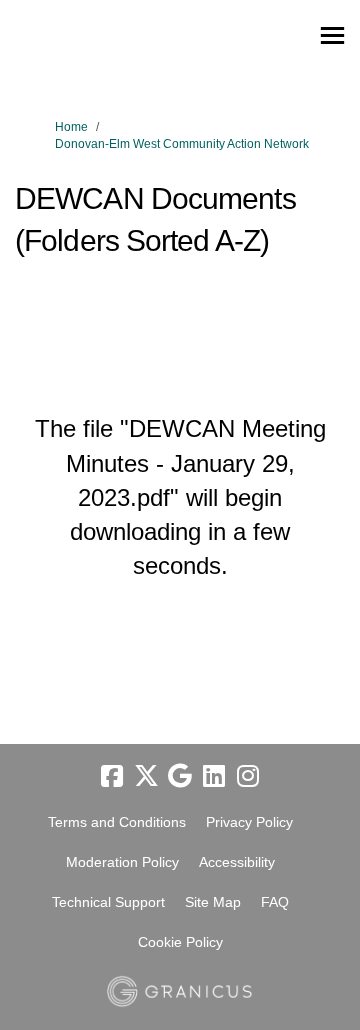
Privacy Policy (249, 822)
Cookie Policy (180, 942)
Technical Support (108, 902)
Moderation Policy (122, 862)
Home (71, 127)
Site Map (213, 902)
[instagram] (248, 776)
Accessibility (237, 862)
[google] (180, 776)
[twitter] (146, 776)
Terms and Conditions (117, 822)
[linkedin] (214, 776)
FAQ (275, 902)
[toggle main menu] (332, 35)
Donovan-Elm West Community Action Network (182, 144)
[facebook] (112, 776)
